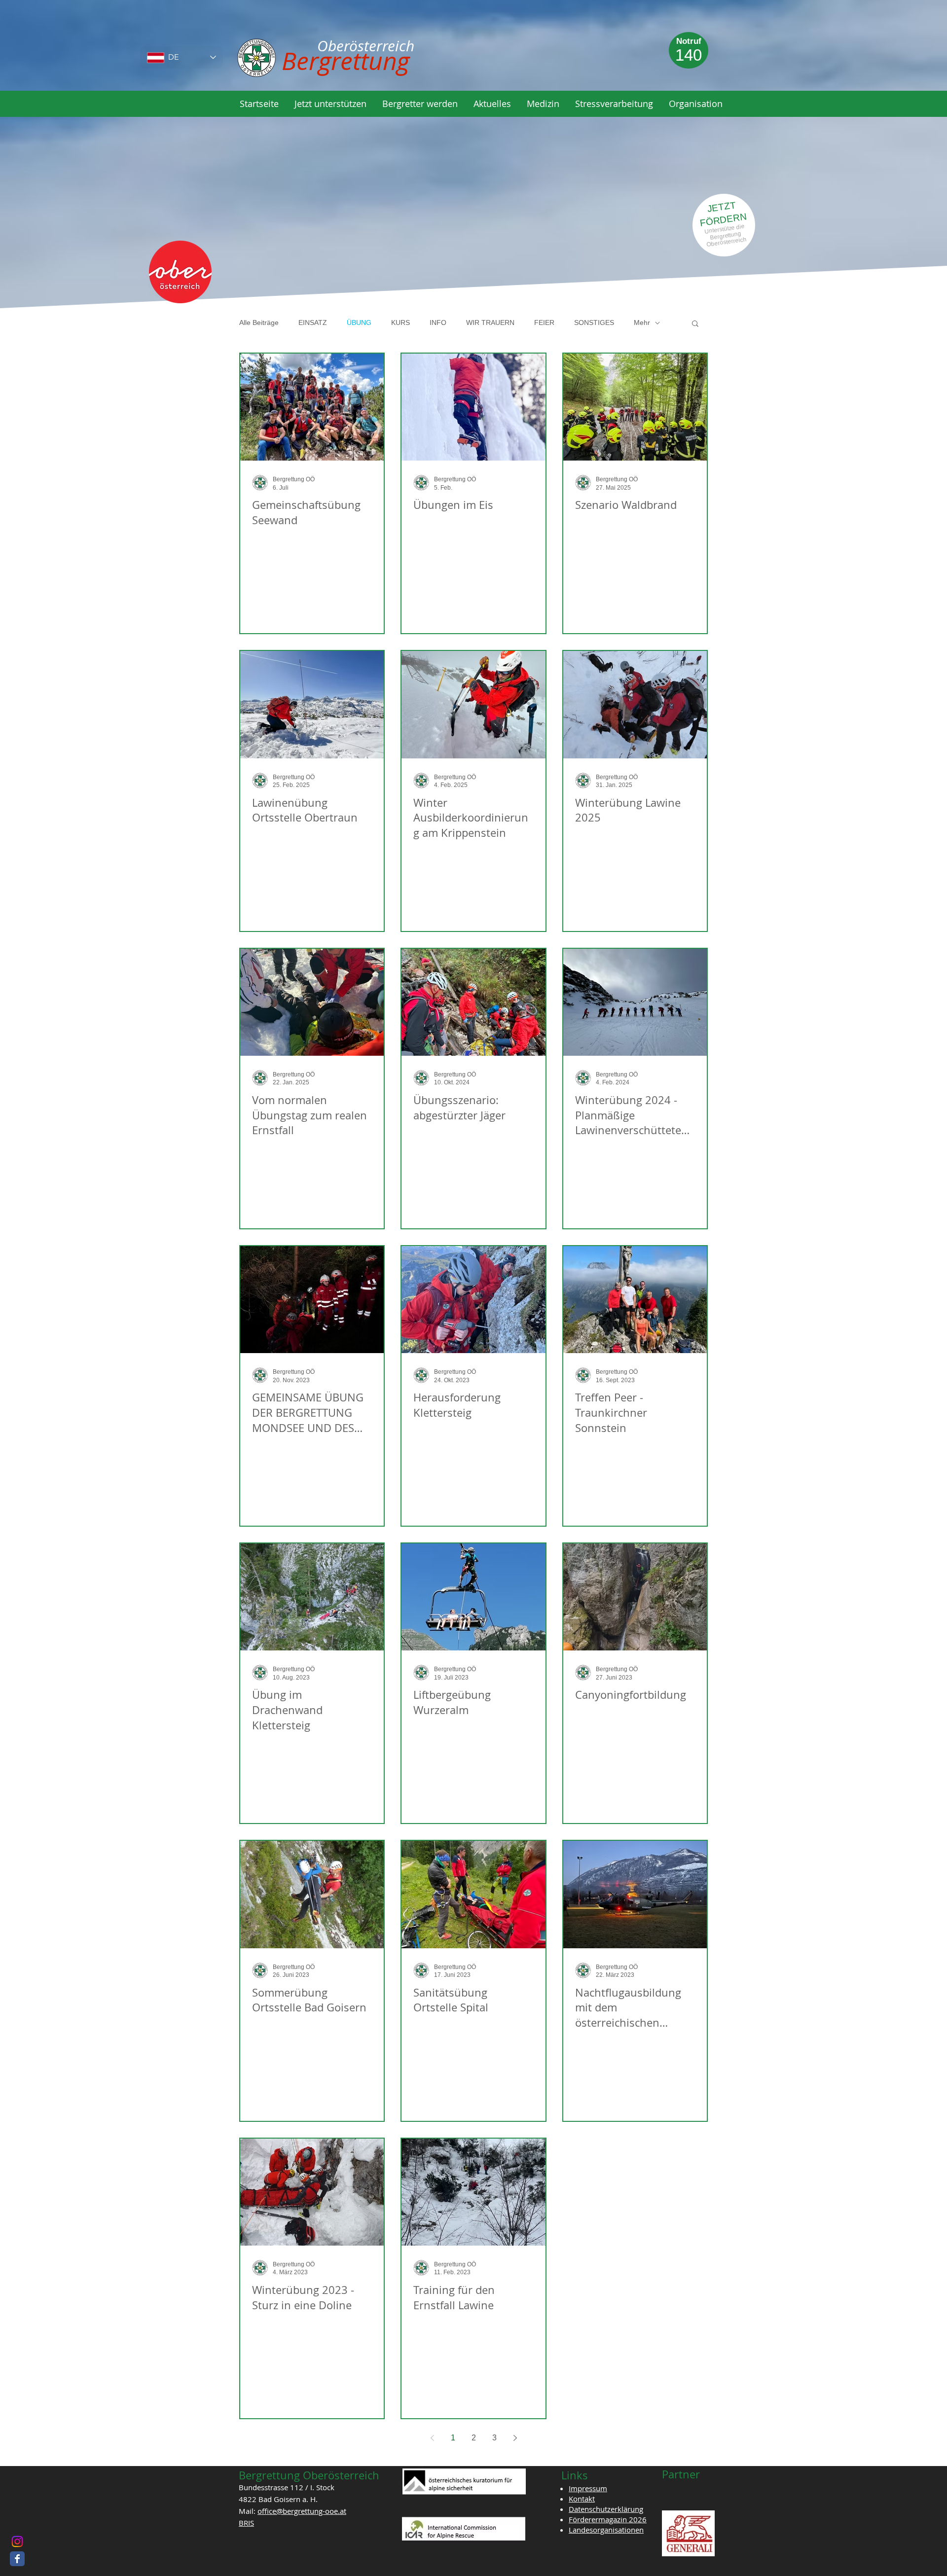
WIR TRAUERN (490, 322)
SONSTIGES (594, 322)
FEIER (544, 322)
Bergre (719, 236)
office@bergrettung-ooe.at (302, 2511)
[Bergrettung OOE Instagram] (17, 2541)
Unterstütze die (725, 229)
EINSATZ (313, 322)
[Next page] (515, 2438)
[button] (330, 104)
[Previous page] (432, 2438)
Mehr (642, 322)
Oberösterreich (727, 242)
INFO (438, 322)
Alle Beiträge (259, 322)
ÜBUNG (359, 322)
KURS (401, 322)
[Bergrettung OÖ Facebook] (17, 2559)
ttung (735, 234)
